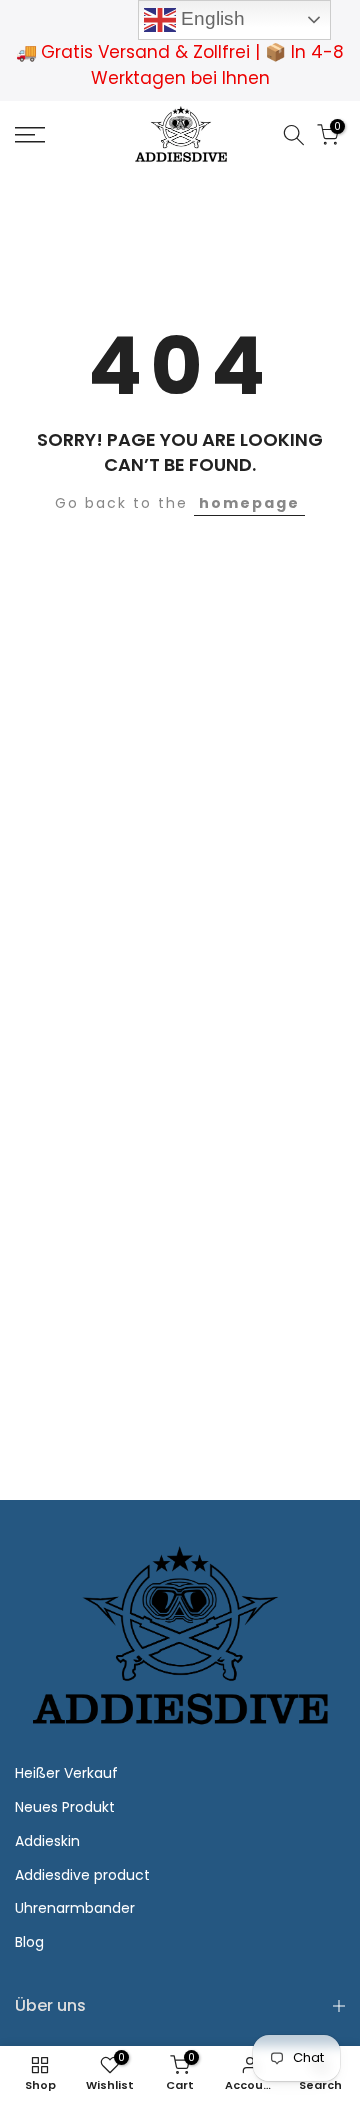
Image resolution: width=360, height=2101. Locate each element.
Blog (29, 1942)
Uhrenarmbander (75, 1908)
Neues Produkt (65, 1807)
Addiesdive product (82, 1875)
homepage (249, 503)
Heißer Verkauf (66, 1773)
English (210, 18)
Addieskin (47, 1841)
